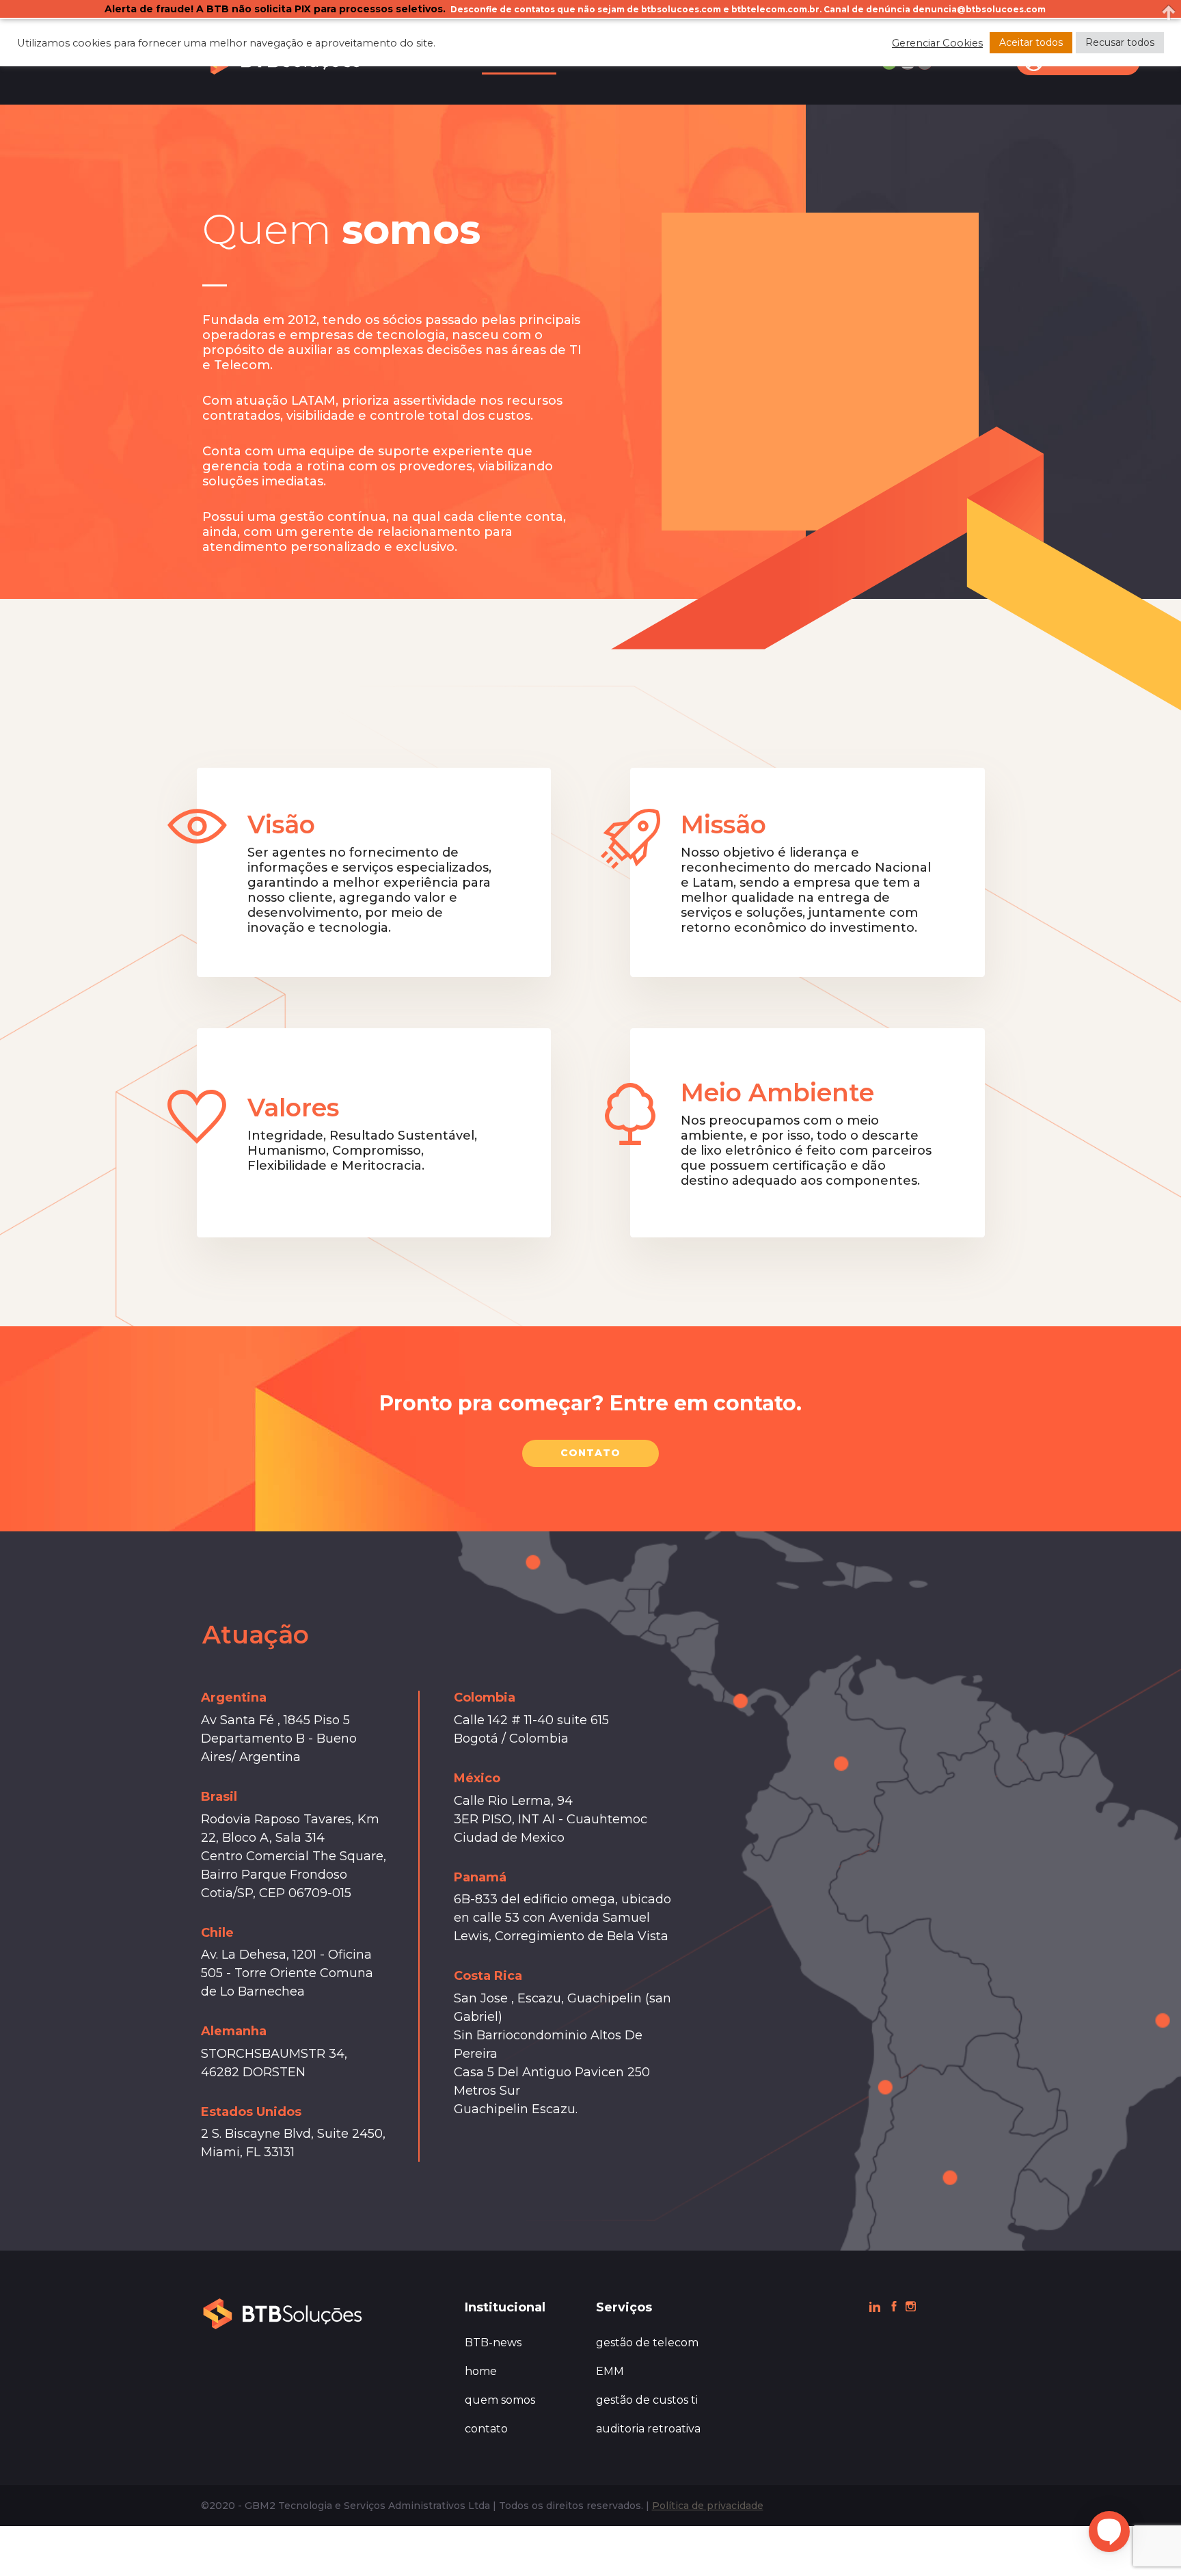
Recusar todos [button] (1120, 42)
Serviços (624, 2307)
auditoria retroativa (648, 2429)
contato (486, 2429)
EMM (610, 2371)
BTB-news (493, 2343)
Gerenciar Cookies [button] (937, 43)
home (481, 2371)
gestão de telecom (647, 2343)
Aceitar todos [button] (1031, 42)
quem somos (500, 2400)
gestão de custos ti (647, 2400)
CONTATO (590, 1453)
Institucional (505, 2307)
